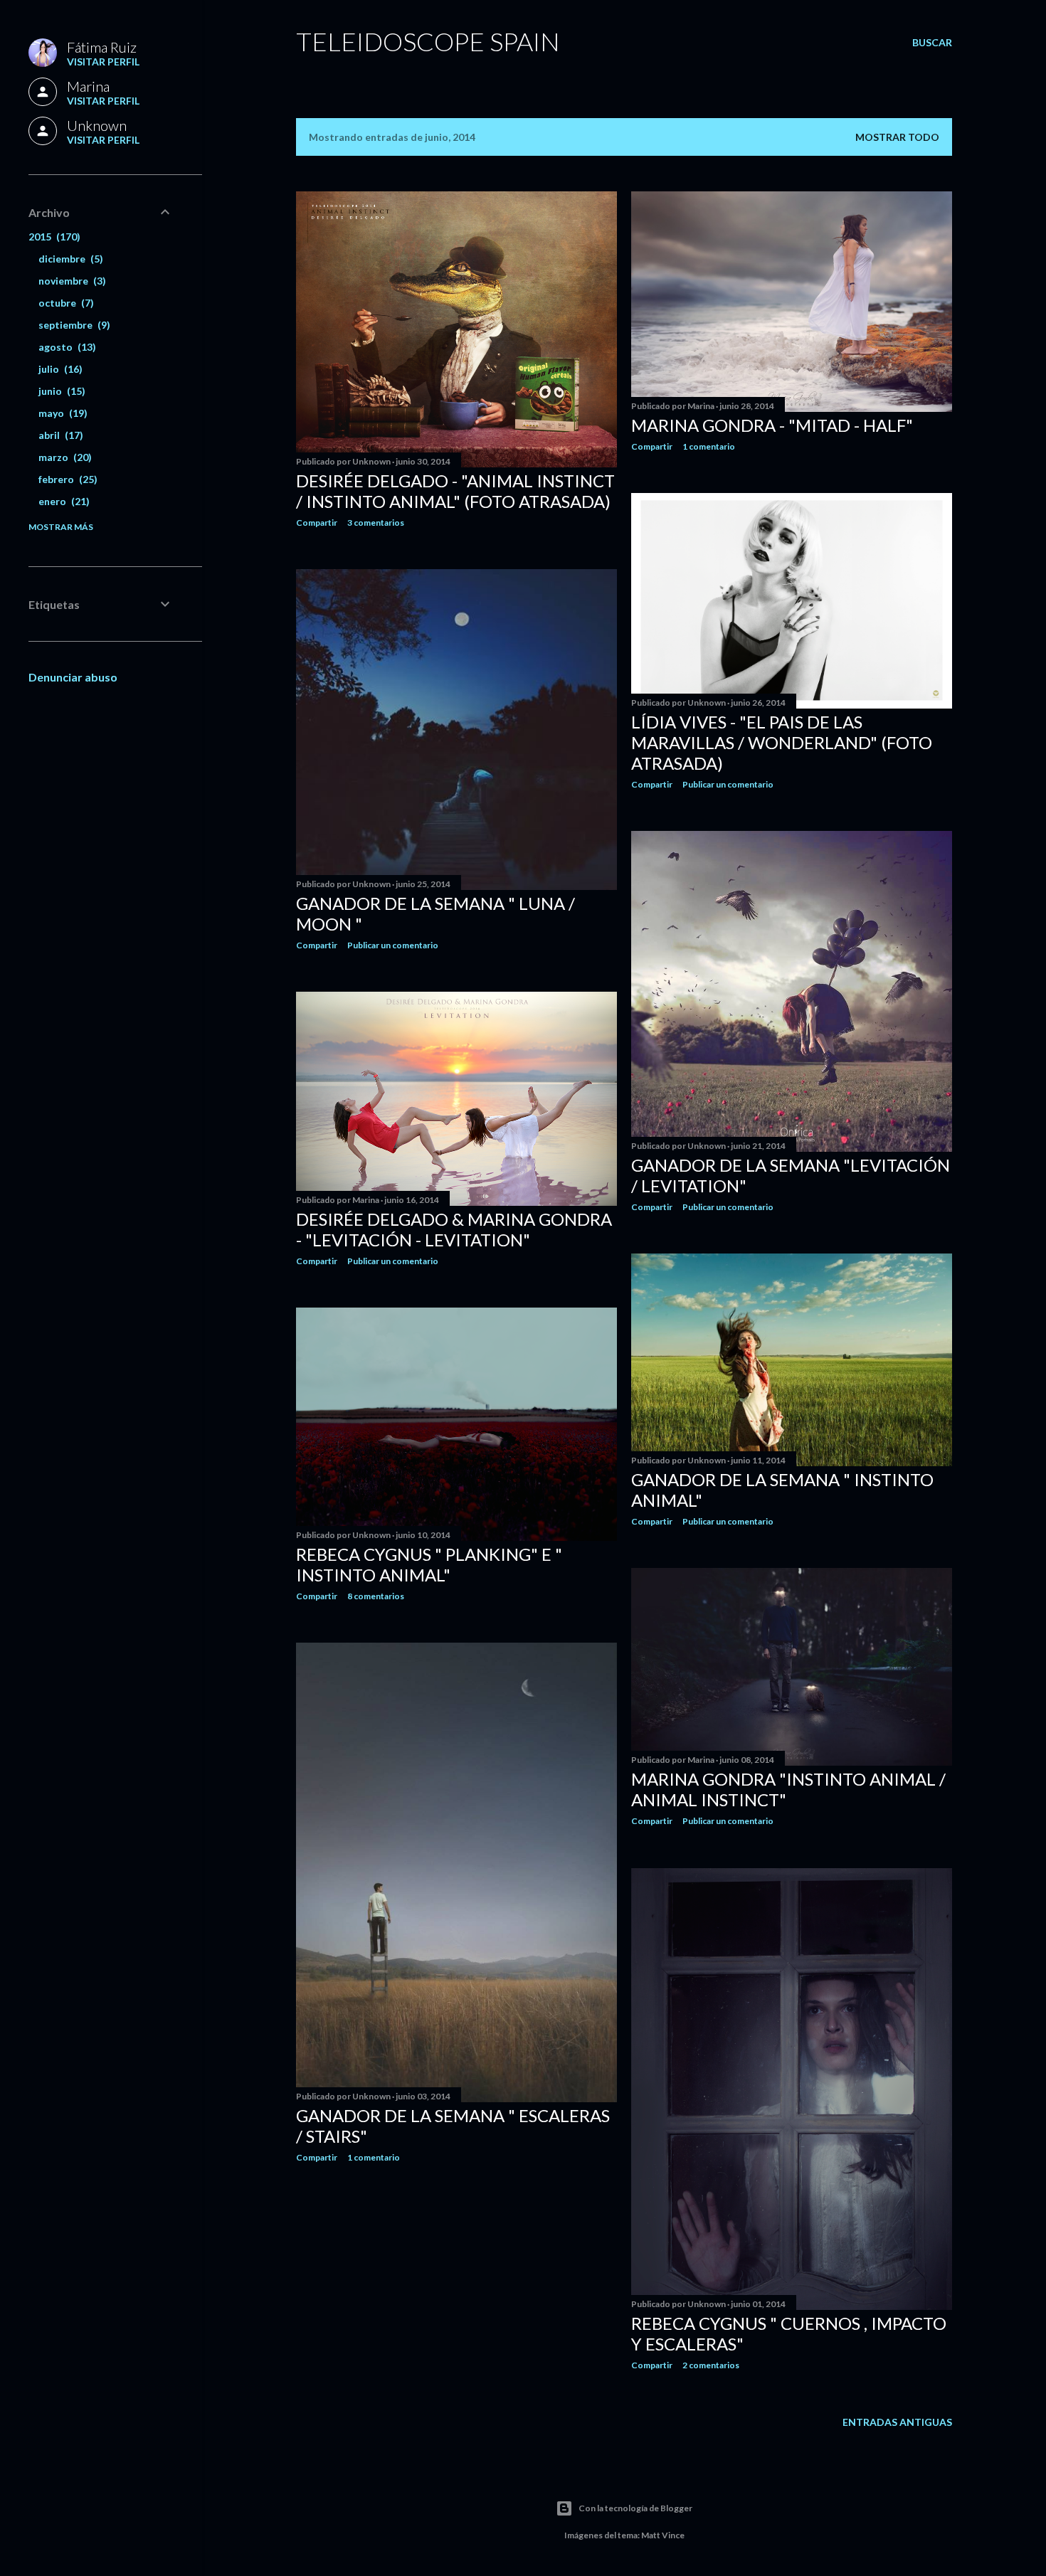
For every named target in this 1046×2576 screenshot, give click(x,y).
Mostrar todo (897, 137)
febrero (66, 479)
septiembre (73, 325)
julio (59, 369)
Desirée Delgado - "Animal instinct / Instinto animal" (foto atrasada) (455, 491)
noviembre (70, 281)
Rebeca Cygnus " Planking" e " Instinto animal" (429, 1564)
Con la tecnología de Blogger (635, 2508)
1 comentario (709, 446)
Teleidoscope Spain (428, 41)
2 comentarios (711, 2365)
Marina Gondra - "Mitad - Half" (772, 425)
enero (62, 501)
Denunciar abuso (73, 677)
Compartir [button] (317, 523)
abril (59, 435)
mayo (61, 413)
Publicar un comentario (728, 784)
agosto (65, 347)
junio (60, 391)
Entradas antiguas (897, 2422)
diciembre (69, 259)
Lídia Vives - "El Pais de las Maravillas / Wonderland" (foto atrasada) (782, 742)
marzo (63, 457)
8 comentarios (376, 1596)
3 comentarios (376, 523)
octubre (64, 303)
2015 (53, 237)
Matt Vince (663, 2535)
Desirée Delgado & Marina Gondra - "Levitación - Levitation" (454, 1229)
